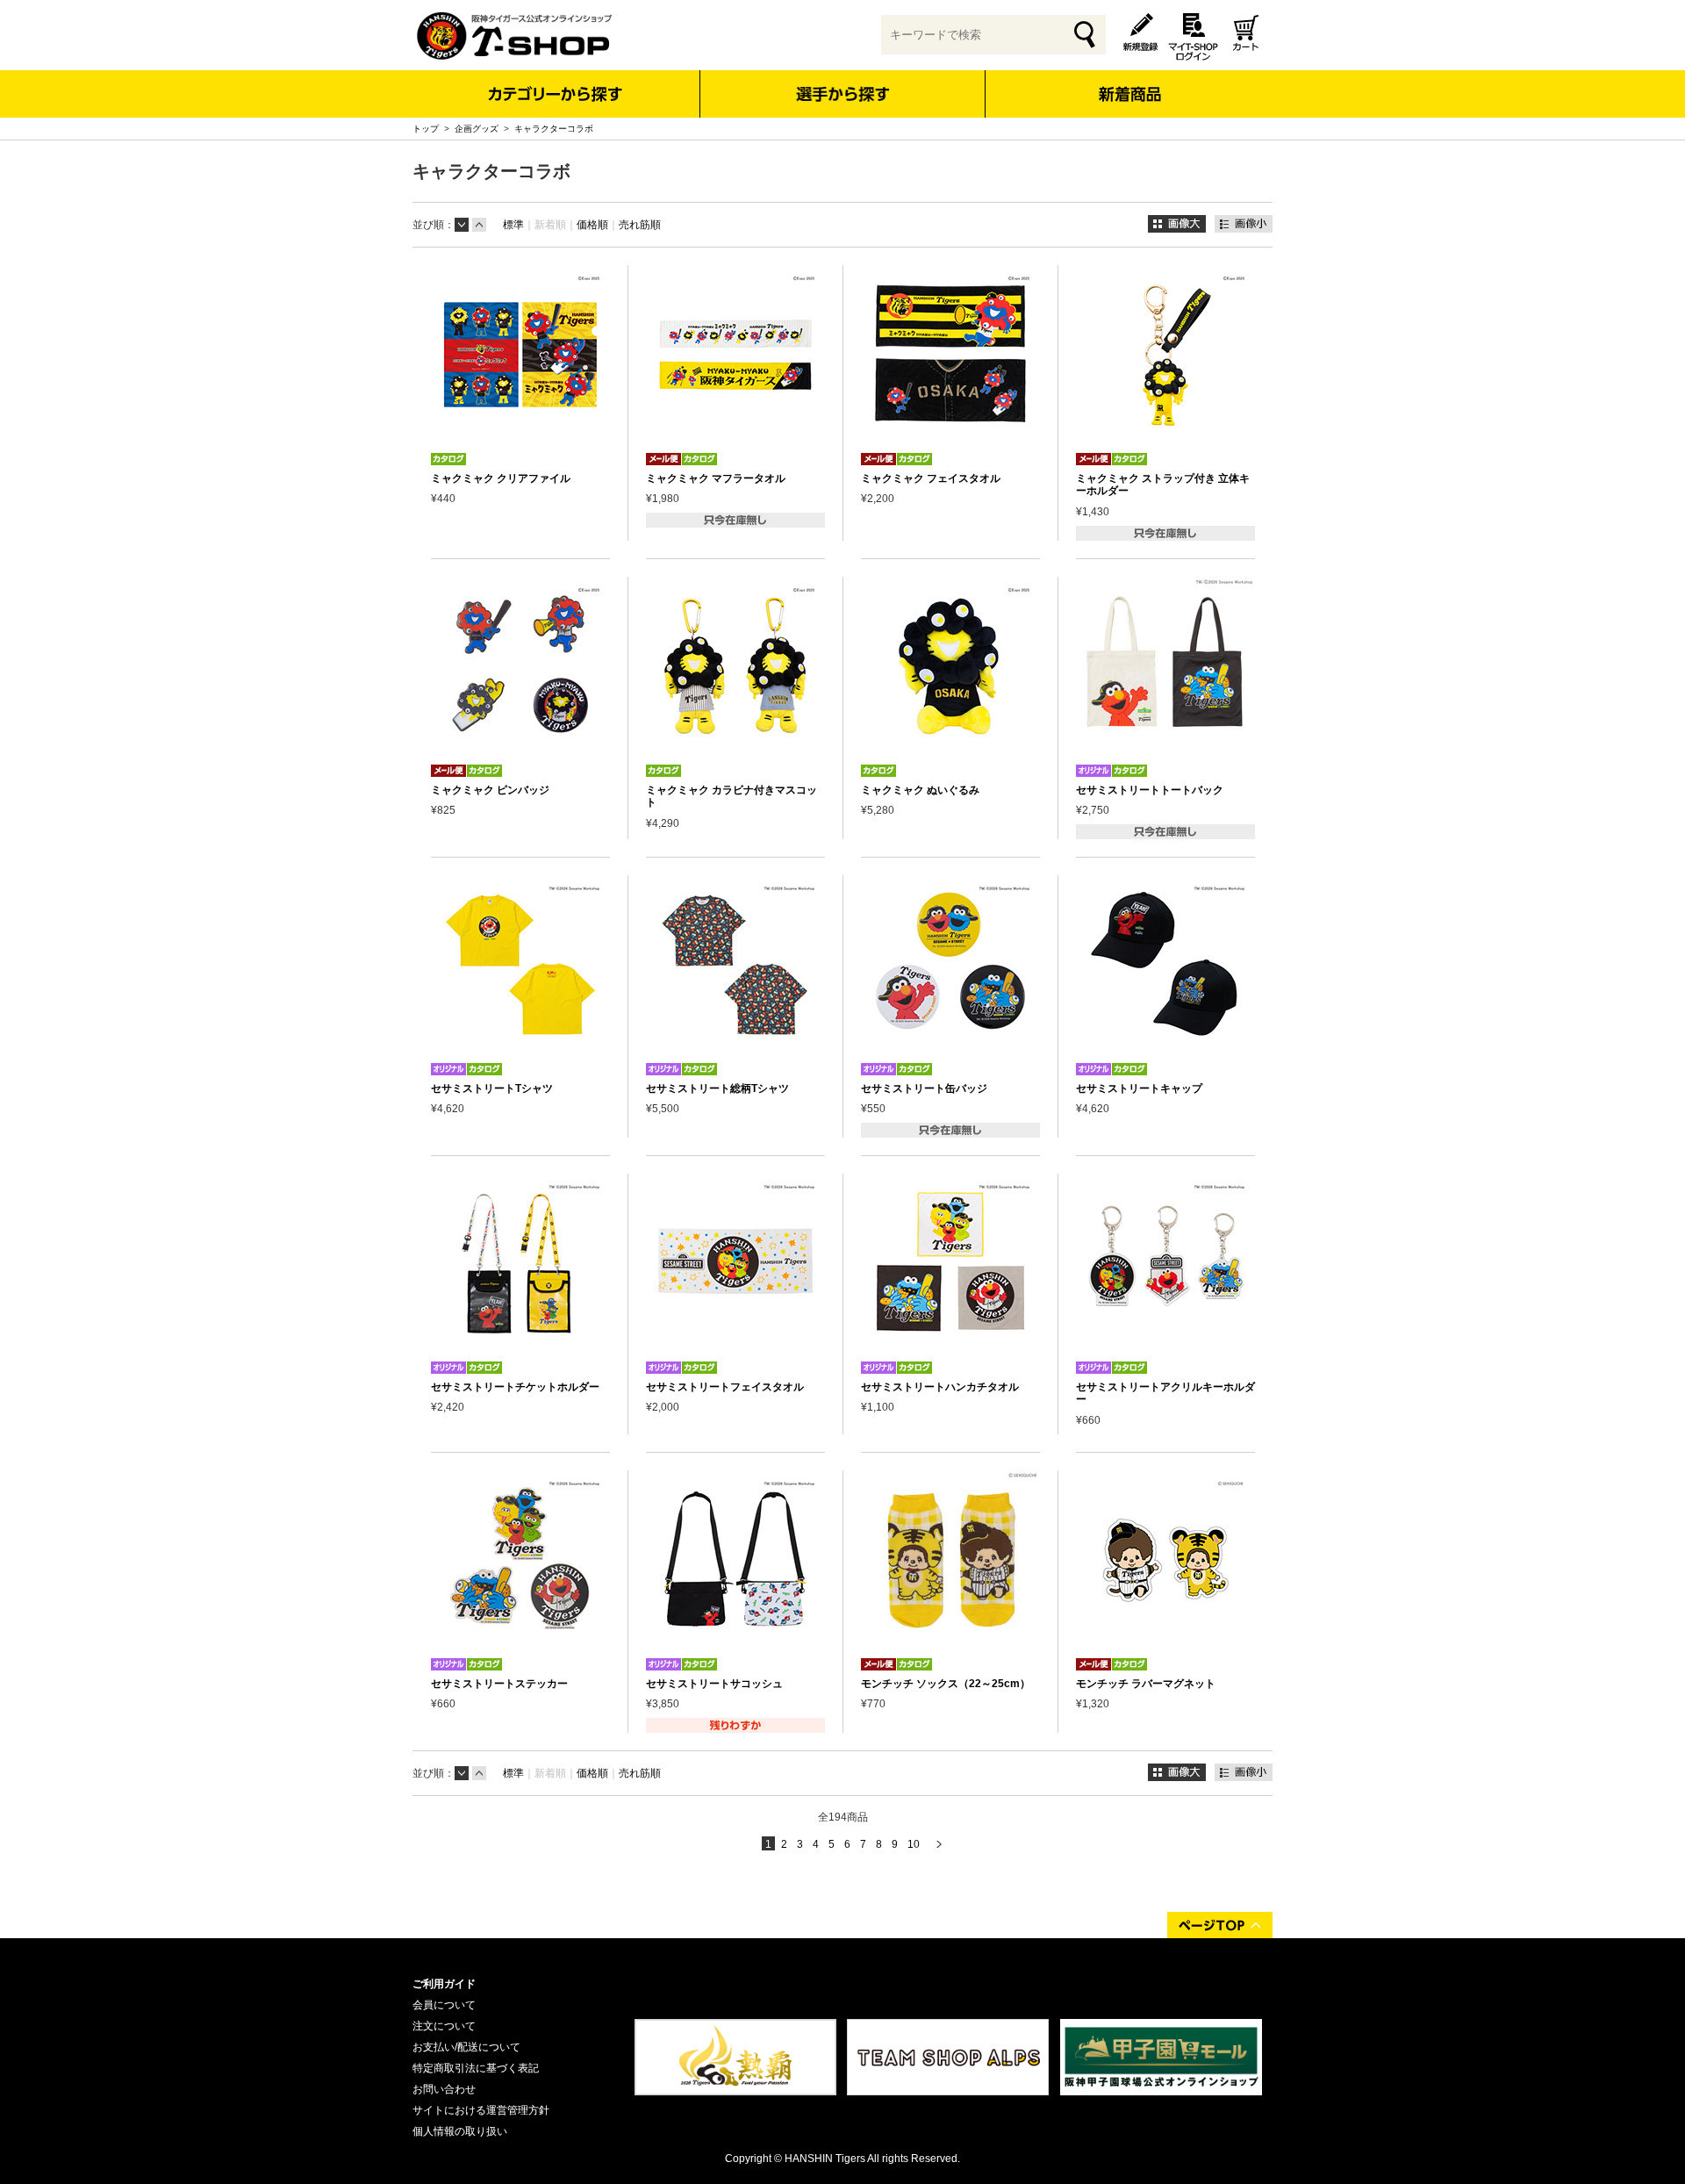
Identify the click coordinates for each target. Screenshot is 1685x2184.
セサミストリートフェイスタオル (725, 1387)
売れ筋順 (640, 225)
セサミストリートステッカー (499, 1684)
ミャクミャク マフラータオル (716, 478)
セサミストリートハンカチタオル (940, 1387)
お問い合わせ (444, 2089)
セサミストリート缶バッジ (924, 1088)
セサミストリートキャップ (1139, 1088)
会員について (444, 2005)
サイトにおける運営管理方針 (481, 2110)
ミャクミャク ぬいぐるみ (920, 790)
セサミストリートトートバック (1150, 790)
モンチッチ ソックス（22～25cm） (946, 1684)
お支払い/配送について (466, 2047)
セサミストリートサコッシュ (714, 1684)
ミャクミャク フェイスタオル (931, 478)
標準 (513, 225)
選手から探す (843, 94)
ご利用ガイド (444, 1984)
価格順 (592, 225)
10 (914, 1844)
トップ (426, 129)
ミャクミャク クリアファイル (501, 478)
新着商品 (1129, 82)
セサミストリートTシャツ (492, 1088)
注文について (444, 2026)
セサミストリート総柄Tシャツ (717, 1088)
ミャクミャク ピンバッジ (490, 790)
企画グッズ (477, 129)
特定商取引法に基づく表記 (476, 2068)
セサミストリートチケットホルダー (515, 1387)
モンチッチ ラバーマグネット (1146, 1684)
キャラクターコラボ (554, 129)
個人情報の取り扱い (460, 2131)
